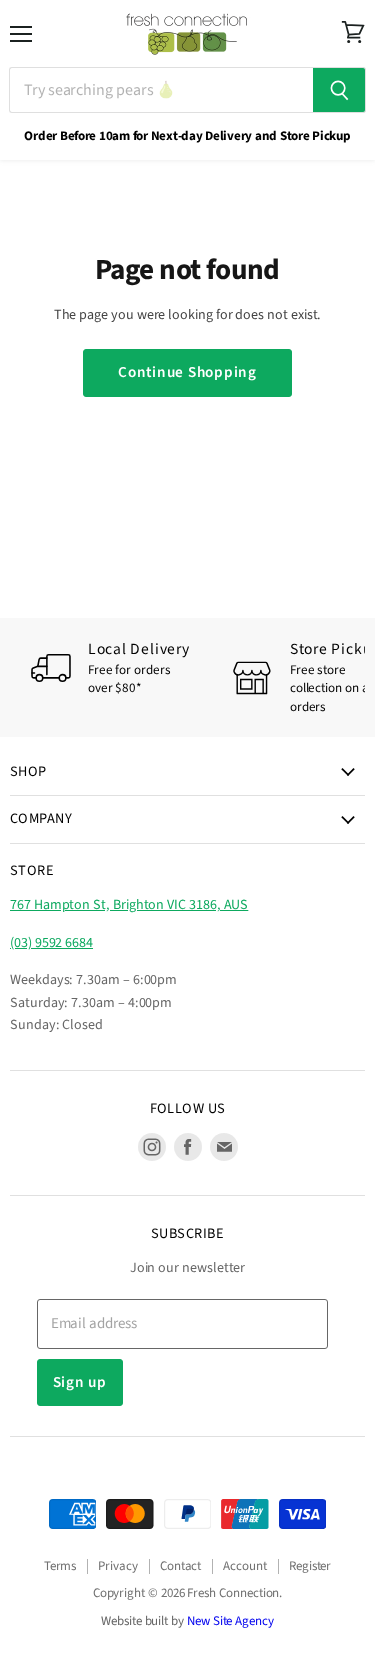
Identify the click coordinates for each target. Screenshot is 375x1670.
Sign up (80, 1382)
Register (310, 1566)
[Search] (339, 90)
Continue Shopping (187, 372)
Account (245, 1566)
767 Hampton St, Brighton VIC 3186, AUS (129, 905)
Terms (60, 1566)
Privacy (118, 1566)
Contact (181, 1566)
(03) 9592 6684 (51, 943)
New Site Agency (230, 1621)
